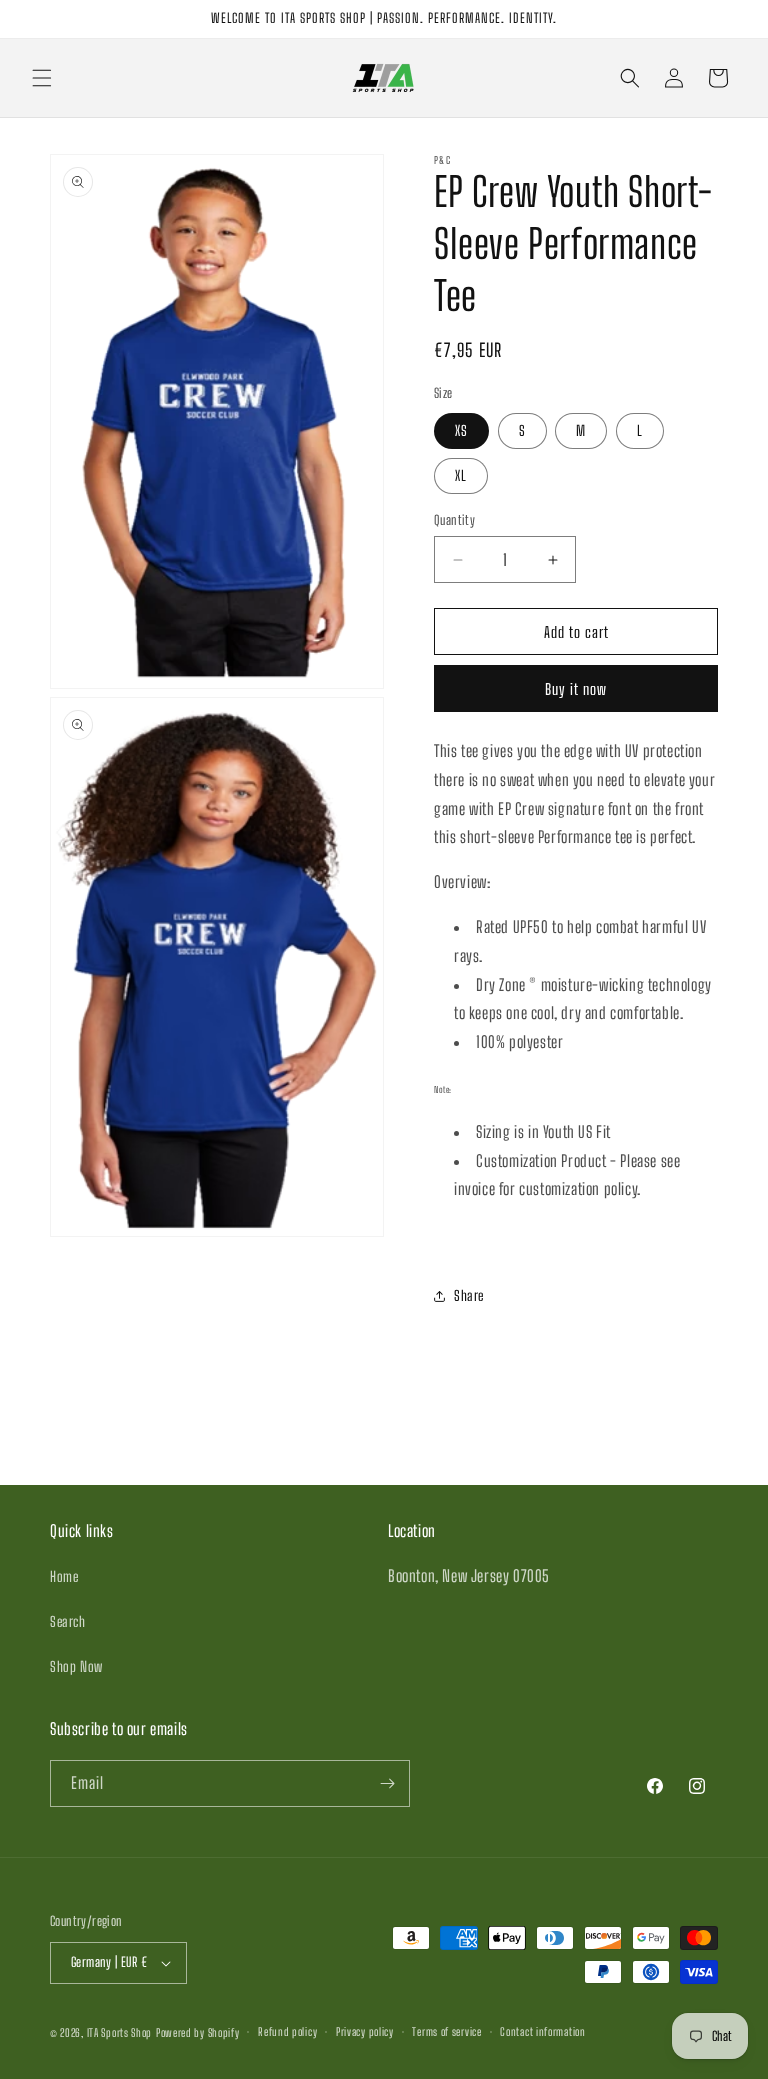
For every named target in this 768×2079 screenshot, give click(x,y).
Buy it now (576, 689)
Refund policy (287, 2031)
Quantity (454, 520)
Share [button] (469, 1295)
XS (461, 430)
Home (64, 1576)
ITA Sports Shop (120, 2032)
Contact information (542, 2031)
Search (68, 1621)
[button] (42, 78)
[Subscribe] (387, 1783)
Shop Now (76, 1666)
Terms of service (446, 2031)
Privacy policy (365, 2031)
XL (461, 475)
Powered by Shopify (198, 2032)
